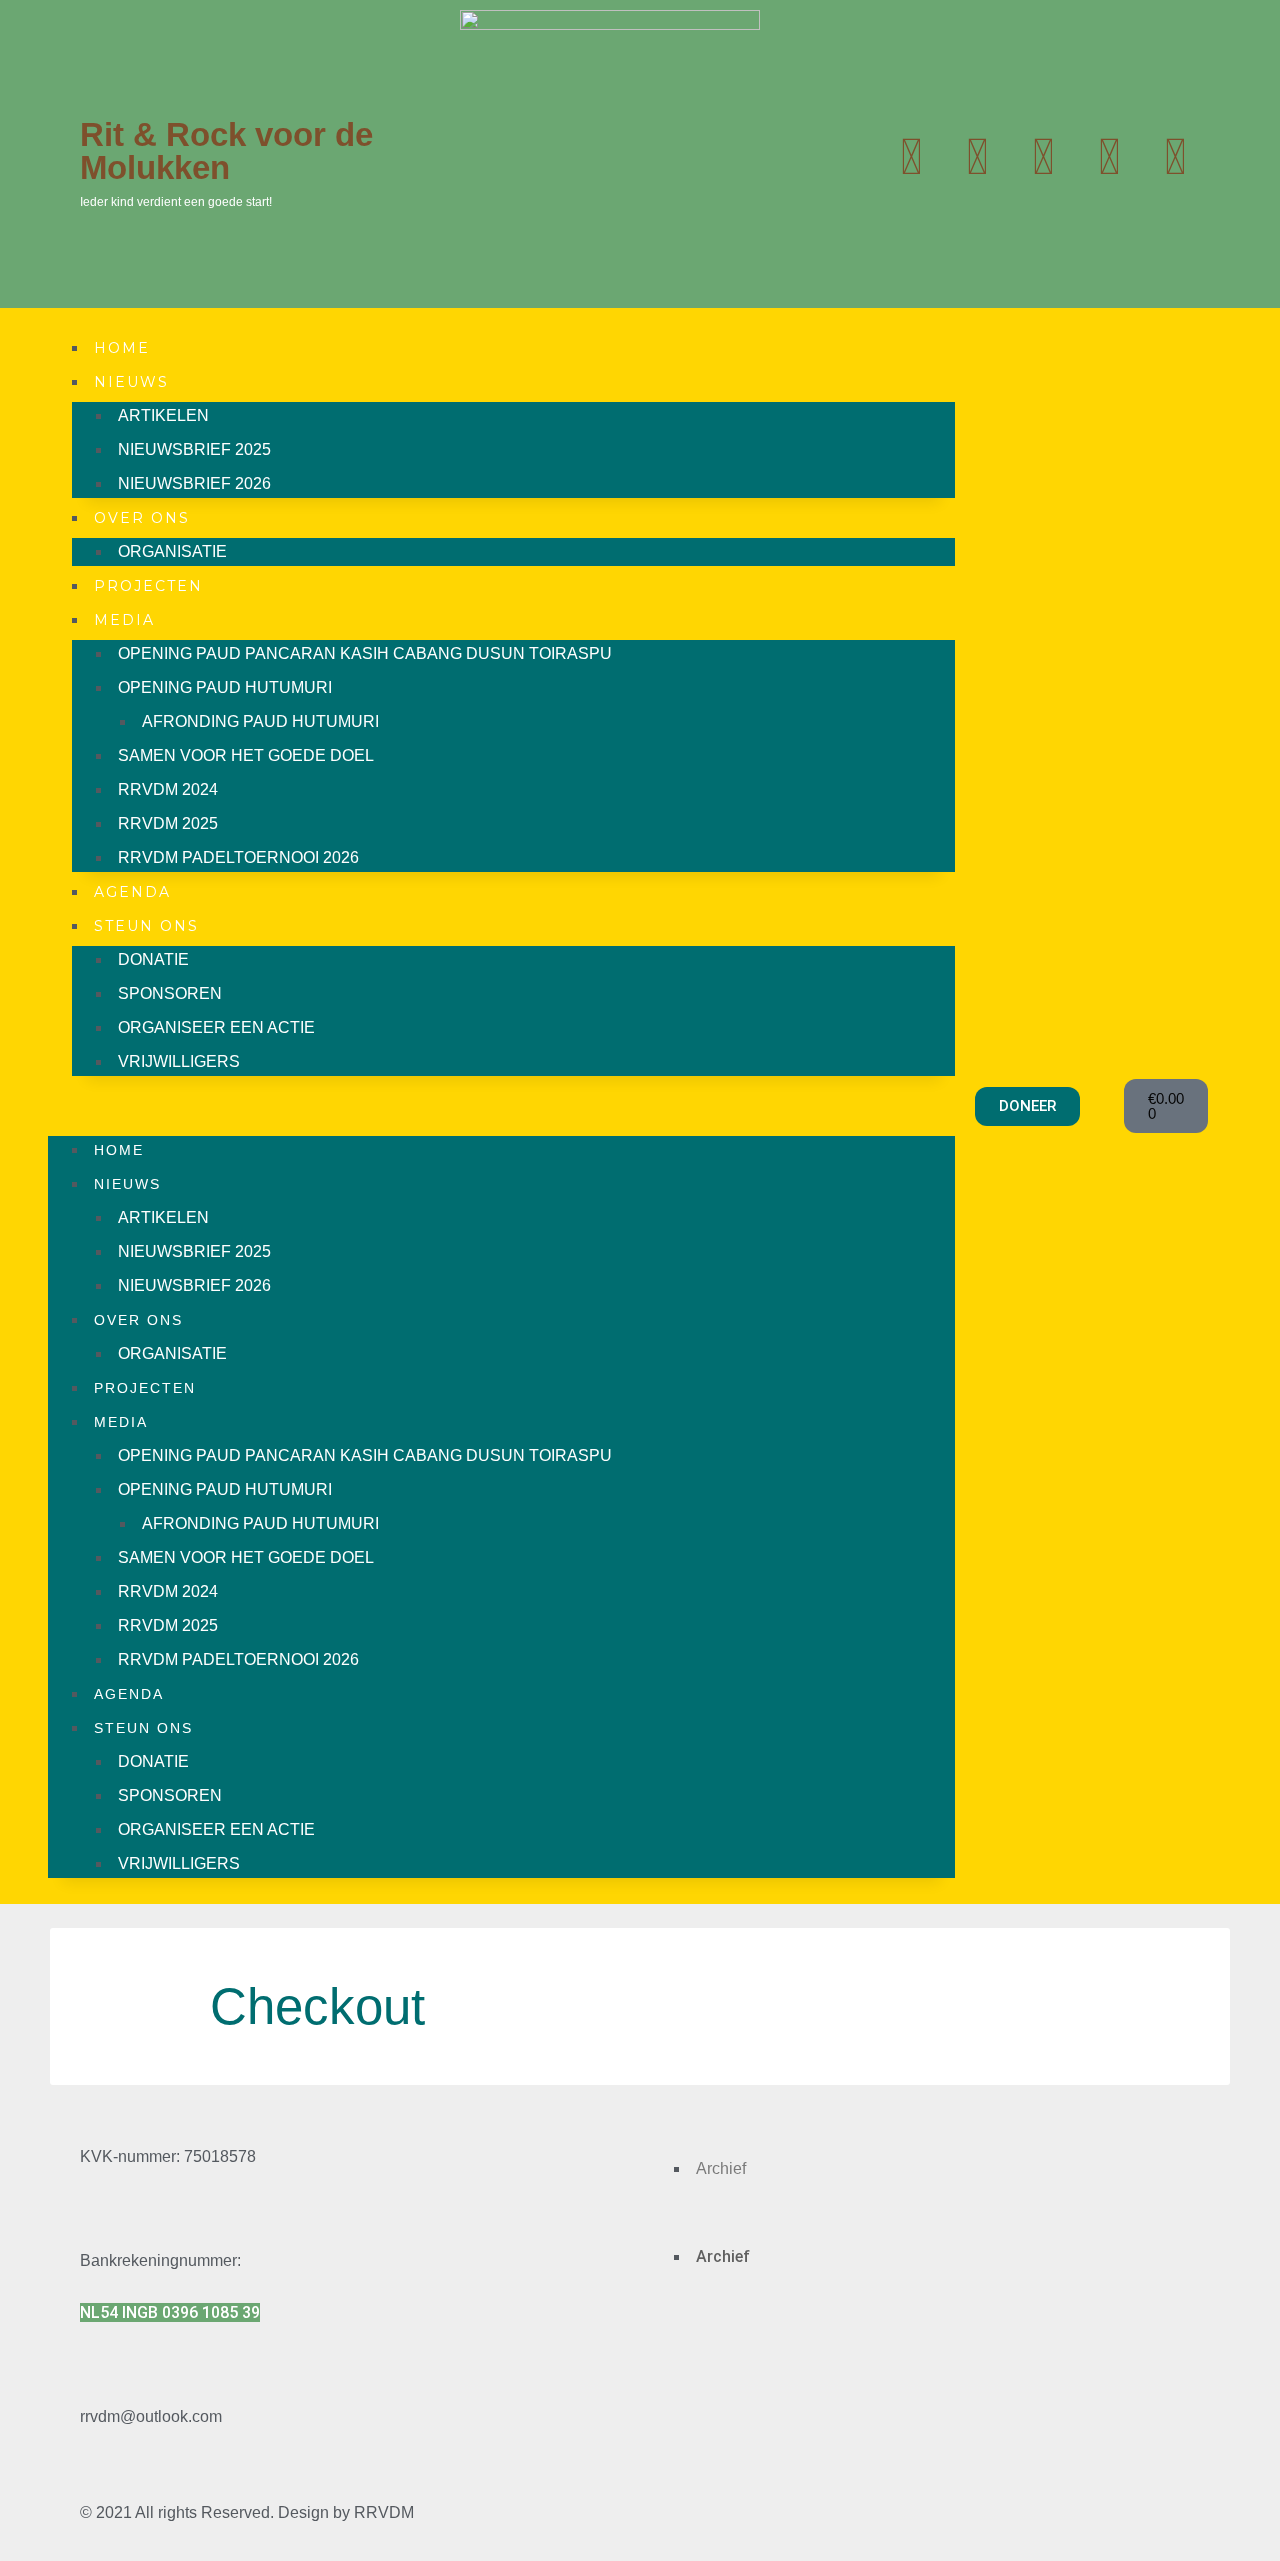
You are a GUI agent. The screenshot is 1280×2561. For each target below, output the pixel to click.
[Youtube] (977, 157)
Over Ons (142, 518)
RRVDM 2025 (168, 823)
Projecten (148, 586)
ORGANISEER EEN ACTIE (216, 1027)
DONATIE (153, 959)
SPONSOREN (170, 993)
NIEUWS (131, 382)
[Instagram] (1043, 157)
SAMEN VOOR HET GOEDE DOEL (246, 755)
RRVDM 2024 (168, 789)
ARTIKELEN (163, 415)
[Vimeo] (1175, 157)
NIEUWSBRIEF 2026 (194, 483)
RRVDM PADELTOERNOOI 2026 (238, 857)
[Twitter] (911, 157)
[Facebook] (1109, 157)
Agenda (132, 892)
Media (124, 620)
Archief (721, 2168)
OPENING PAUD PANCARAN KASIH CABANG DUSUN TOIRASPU (365, 653)
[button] (502, 1106)
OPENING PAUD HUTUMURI (225, 687)
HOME (122, 348)
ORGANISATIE (172, 551)
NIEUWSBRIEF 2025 (194, 449)
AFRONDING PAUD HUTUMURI (260, 721)
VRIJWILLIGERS (179, 1061)
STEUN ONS (146, 926)
